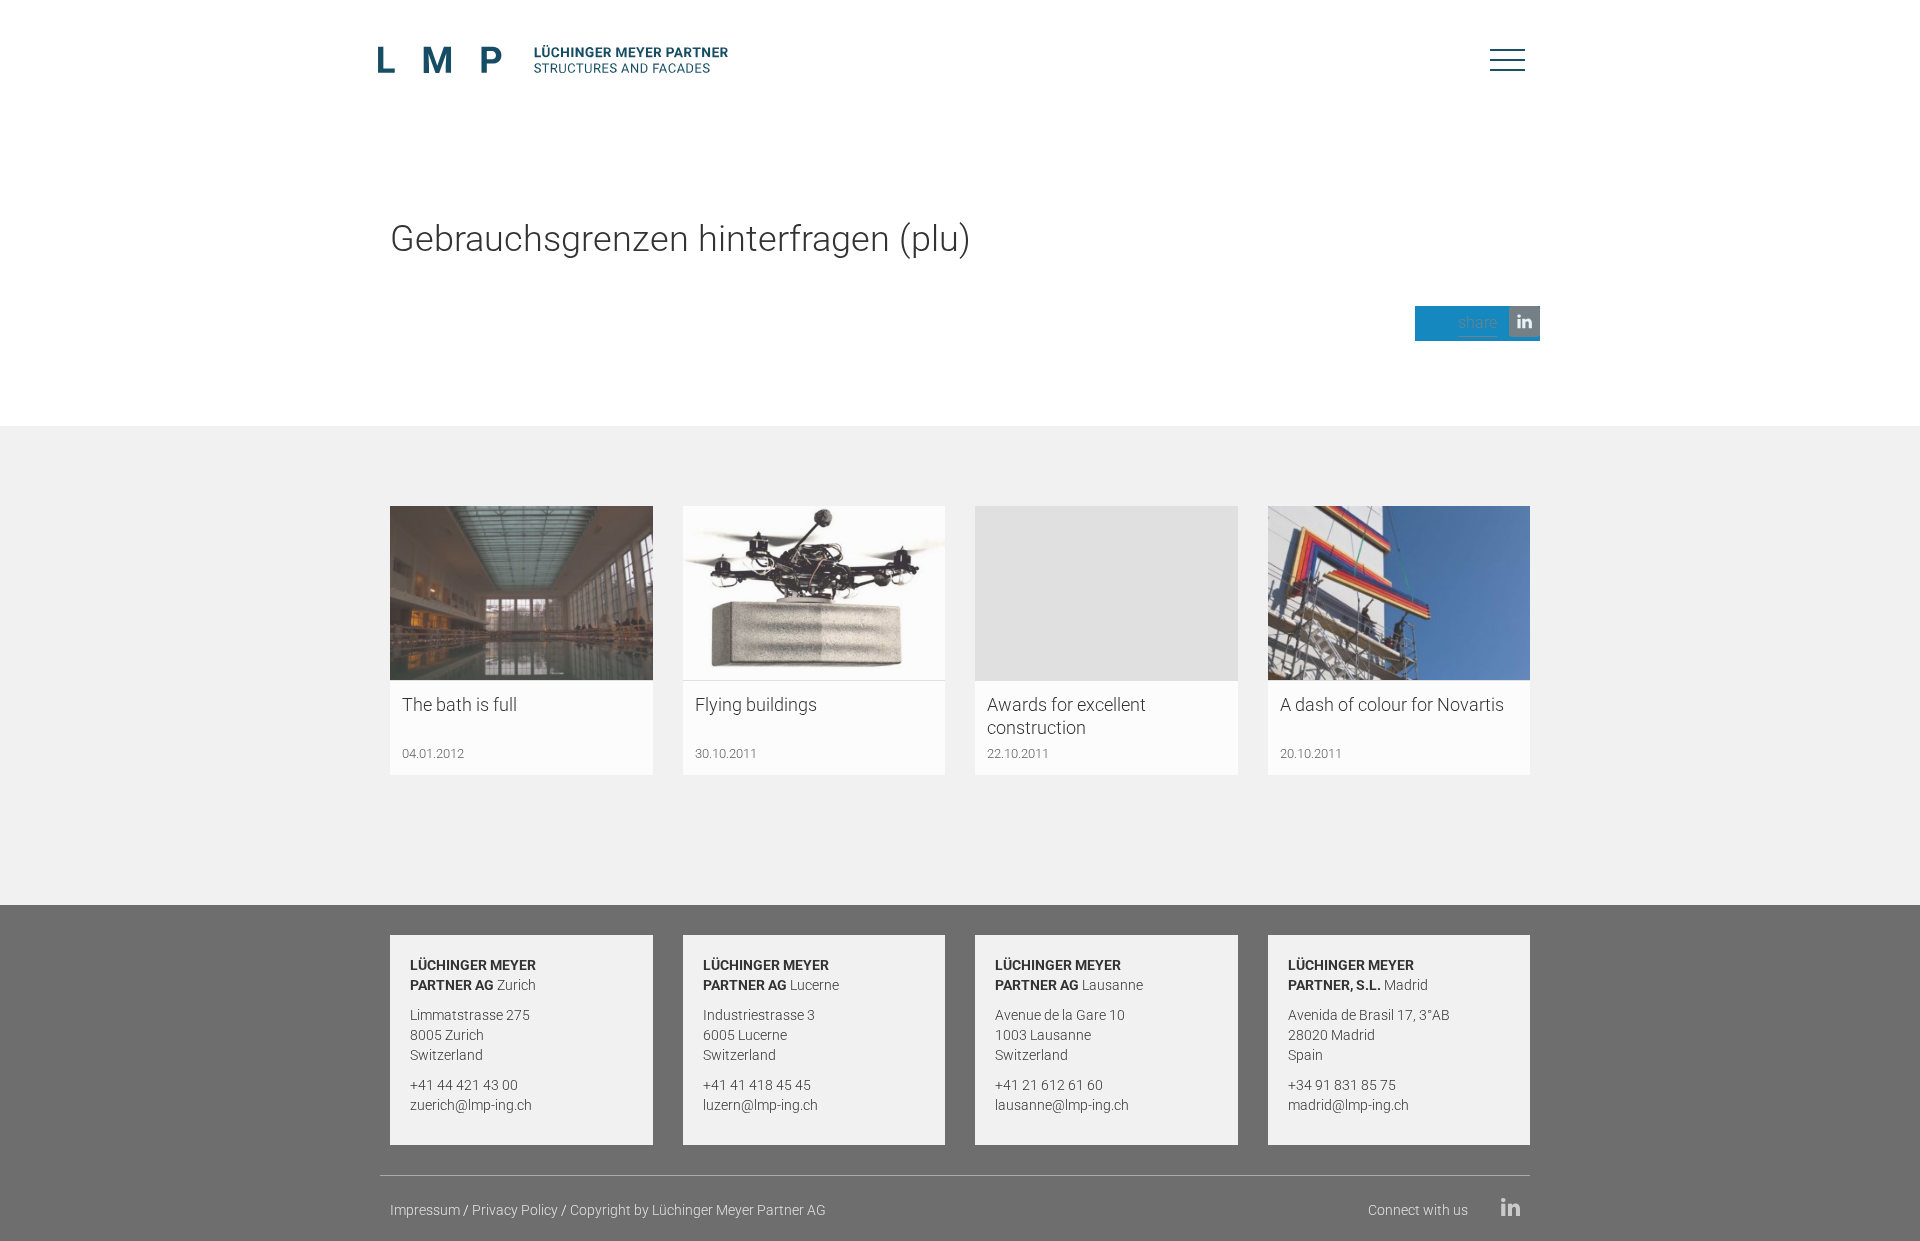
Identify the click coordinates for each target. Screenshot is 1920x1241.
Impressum (425, 1210)
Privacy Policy (515, 1210)
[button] (1477, 323)
